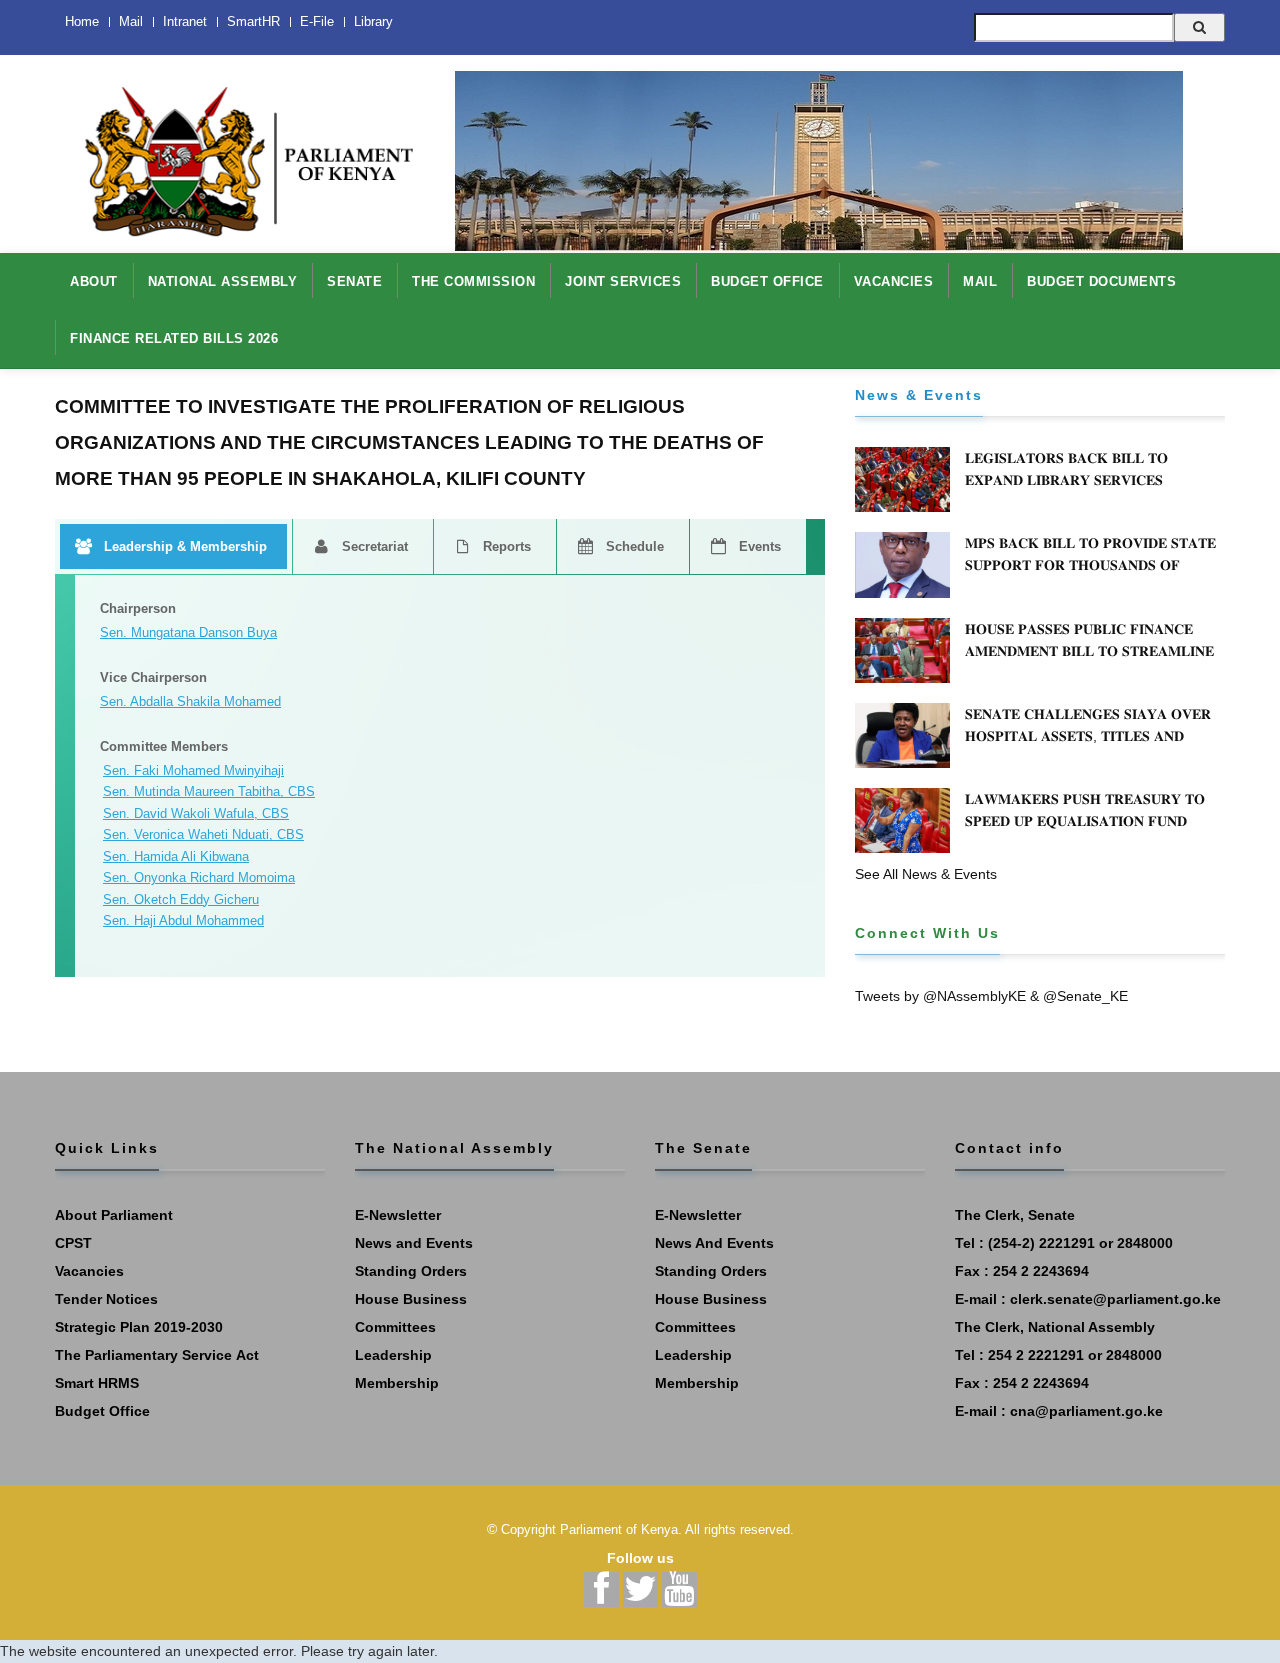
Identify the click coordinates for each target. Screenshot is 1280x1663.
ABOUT (94, 281)
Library (373, 21)
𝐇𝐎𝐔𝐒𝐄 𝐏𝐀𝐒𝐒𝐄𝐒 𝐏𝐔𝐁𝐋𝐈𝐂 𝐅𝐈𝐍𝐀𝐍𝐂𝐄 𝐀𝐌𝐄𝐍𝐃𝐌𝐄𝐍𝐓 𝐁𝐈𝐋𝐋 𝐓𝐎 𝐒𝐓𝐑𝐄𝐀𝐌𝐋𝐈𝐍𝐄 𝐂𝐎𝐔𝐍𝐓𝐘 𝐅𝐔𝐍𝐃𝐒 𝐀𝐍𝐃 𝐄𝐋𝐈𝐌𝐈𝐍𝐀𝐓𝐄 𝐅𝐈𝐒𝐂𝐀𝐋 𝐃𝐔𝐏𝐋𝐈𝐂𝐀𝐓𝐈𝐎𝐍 (1089, 662)
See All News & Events (926, 874)
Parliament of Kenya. (621, 1529)
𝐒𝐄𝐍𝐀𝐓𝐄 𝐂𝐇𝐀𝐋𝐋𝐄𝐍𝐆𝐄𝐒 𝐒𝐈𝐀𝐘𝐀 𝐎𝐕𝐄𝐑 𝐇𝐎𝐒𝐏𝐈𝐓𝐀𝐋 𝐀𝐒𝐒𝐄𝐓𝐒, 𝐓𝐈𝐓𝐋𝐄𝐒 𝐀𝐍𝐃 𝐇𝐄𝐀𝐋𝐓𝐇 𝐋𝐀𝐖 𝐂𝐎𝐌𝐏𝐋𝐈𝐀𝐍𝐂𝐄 (1088, 736)
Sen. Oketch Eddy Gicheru (181, 899)
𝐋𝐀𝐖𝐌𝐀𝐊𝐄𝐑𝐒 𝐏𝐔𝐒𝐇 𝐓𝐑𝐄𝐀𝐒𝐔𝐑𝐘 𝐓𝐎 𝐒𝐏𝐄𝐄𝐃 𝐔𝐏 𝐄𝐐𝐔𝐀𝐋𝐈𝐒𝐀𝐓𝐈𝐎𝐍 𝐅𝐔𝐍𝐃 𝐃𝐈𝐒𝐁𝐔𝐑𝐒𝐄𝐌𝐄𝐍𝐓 (1085, 821)
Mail (131, 21)
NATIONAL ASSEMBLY (223, 281)
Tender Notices (106, 1299)
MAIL (980, 281)
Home (82, 21)
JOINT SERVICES (623, 281)
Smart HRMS (97, 1383)
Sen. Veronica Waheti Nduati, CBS (203, 834)
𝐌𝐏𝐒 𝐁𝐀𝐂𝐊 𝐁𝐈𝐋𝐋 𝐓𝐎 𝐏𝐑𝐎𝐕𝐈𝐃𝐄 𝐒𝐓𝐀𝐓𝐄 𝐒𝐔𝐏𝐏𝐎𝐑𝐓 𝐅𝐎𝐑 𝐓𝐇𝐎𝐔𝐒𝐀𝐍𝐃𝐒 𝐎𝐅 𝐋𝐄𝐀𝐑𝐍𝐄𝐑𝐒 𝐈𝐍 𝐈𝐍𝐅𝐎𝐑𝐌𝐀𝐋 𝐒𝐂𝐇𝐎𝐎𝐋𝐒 (1090, 565)
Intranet (185, 21)
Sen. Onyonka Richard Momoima (199, 877)
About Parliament (114, 1215)
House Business (411, 1299)
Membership (397, 1383)
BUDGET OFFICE (767, 281)
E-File (317, 21)
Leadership (393, 1355)
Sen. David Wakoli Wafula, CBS (196, 813)
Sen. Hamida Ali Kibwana (176, 856)
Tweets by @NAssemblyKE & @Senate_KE (991, 996)
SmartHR (253, 21)
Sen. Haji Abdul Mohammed (183, 920)
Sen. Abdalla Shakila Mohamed (190, 701)
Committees (395, 1327)
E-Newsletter (398, 1215)
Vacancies (89, 1271)
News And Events (714, 1243)
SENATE (354, 281)
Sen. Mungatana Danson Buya (188, 632)
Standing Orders (411, 1271)
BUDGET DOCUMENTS (1101, 281)
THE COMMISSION (473, 281)
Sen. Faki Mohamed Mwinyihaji (193, 770)
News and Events (414, 1243)
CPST (73, 1243)
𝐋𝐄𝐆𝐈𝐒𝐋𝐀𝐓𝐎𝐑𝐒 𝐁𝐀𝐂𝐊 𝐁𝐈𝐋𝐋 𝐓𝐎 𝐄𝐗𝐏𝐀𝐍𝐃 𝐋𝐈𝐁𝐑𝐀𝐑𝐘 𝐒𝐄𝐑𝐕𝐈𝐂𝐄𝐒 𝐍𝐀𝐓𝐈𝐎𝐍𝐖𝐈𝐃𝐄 (1066, 480)
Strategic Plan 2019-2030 (139, 1327)
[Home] (240, 151)
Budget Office (102, 1411)
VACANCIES (894, 281)
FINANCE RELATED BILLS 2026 (174, 338)
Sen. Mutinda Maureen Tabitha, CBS (209, 791)
